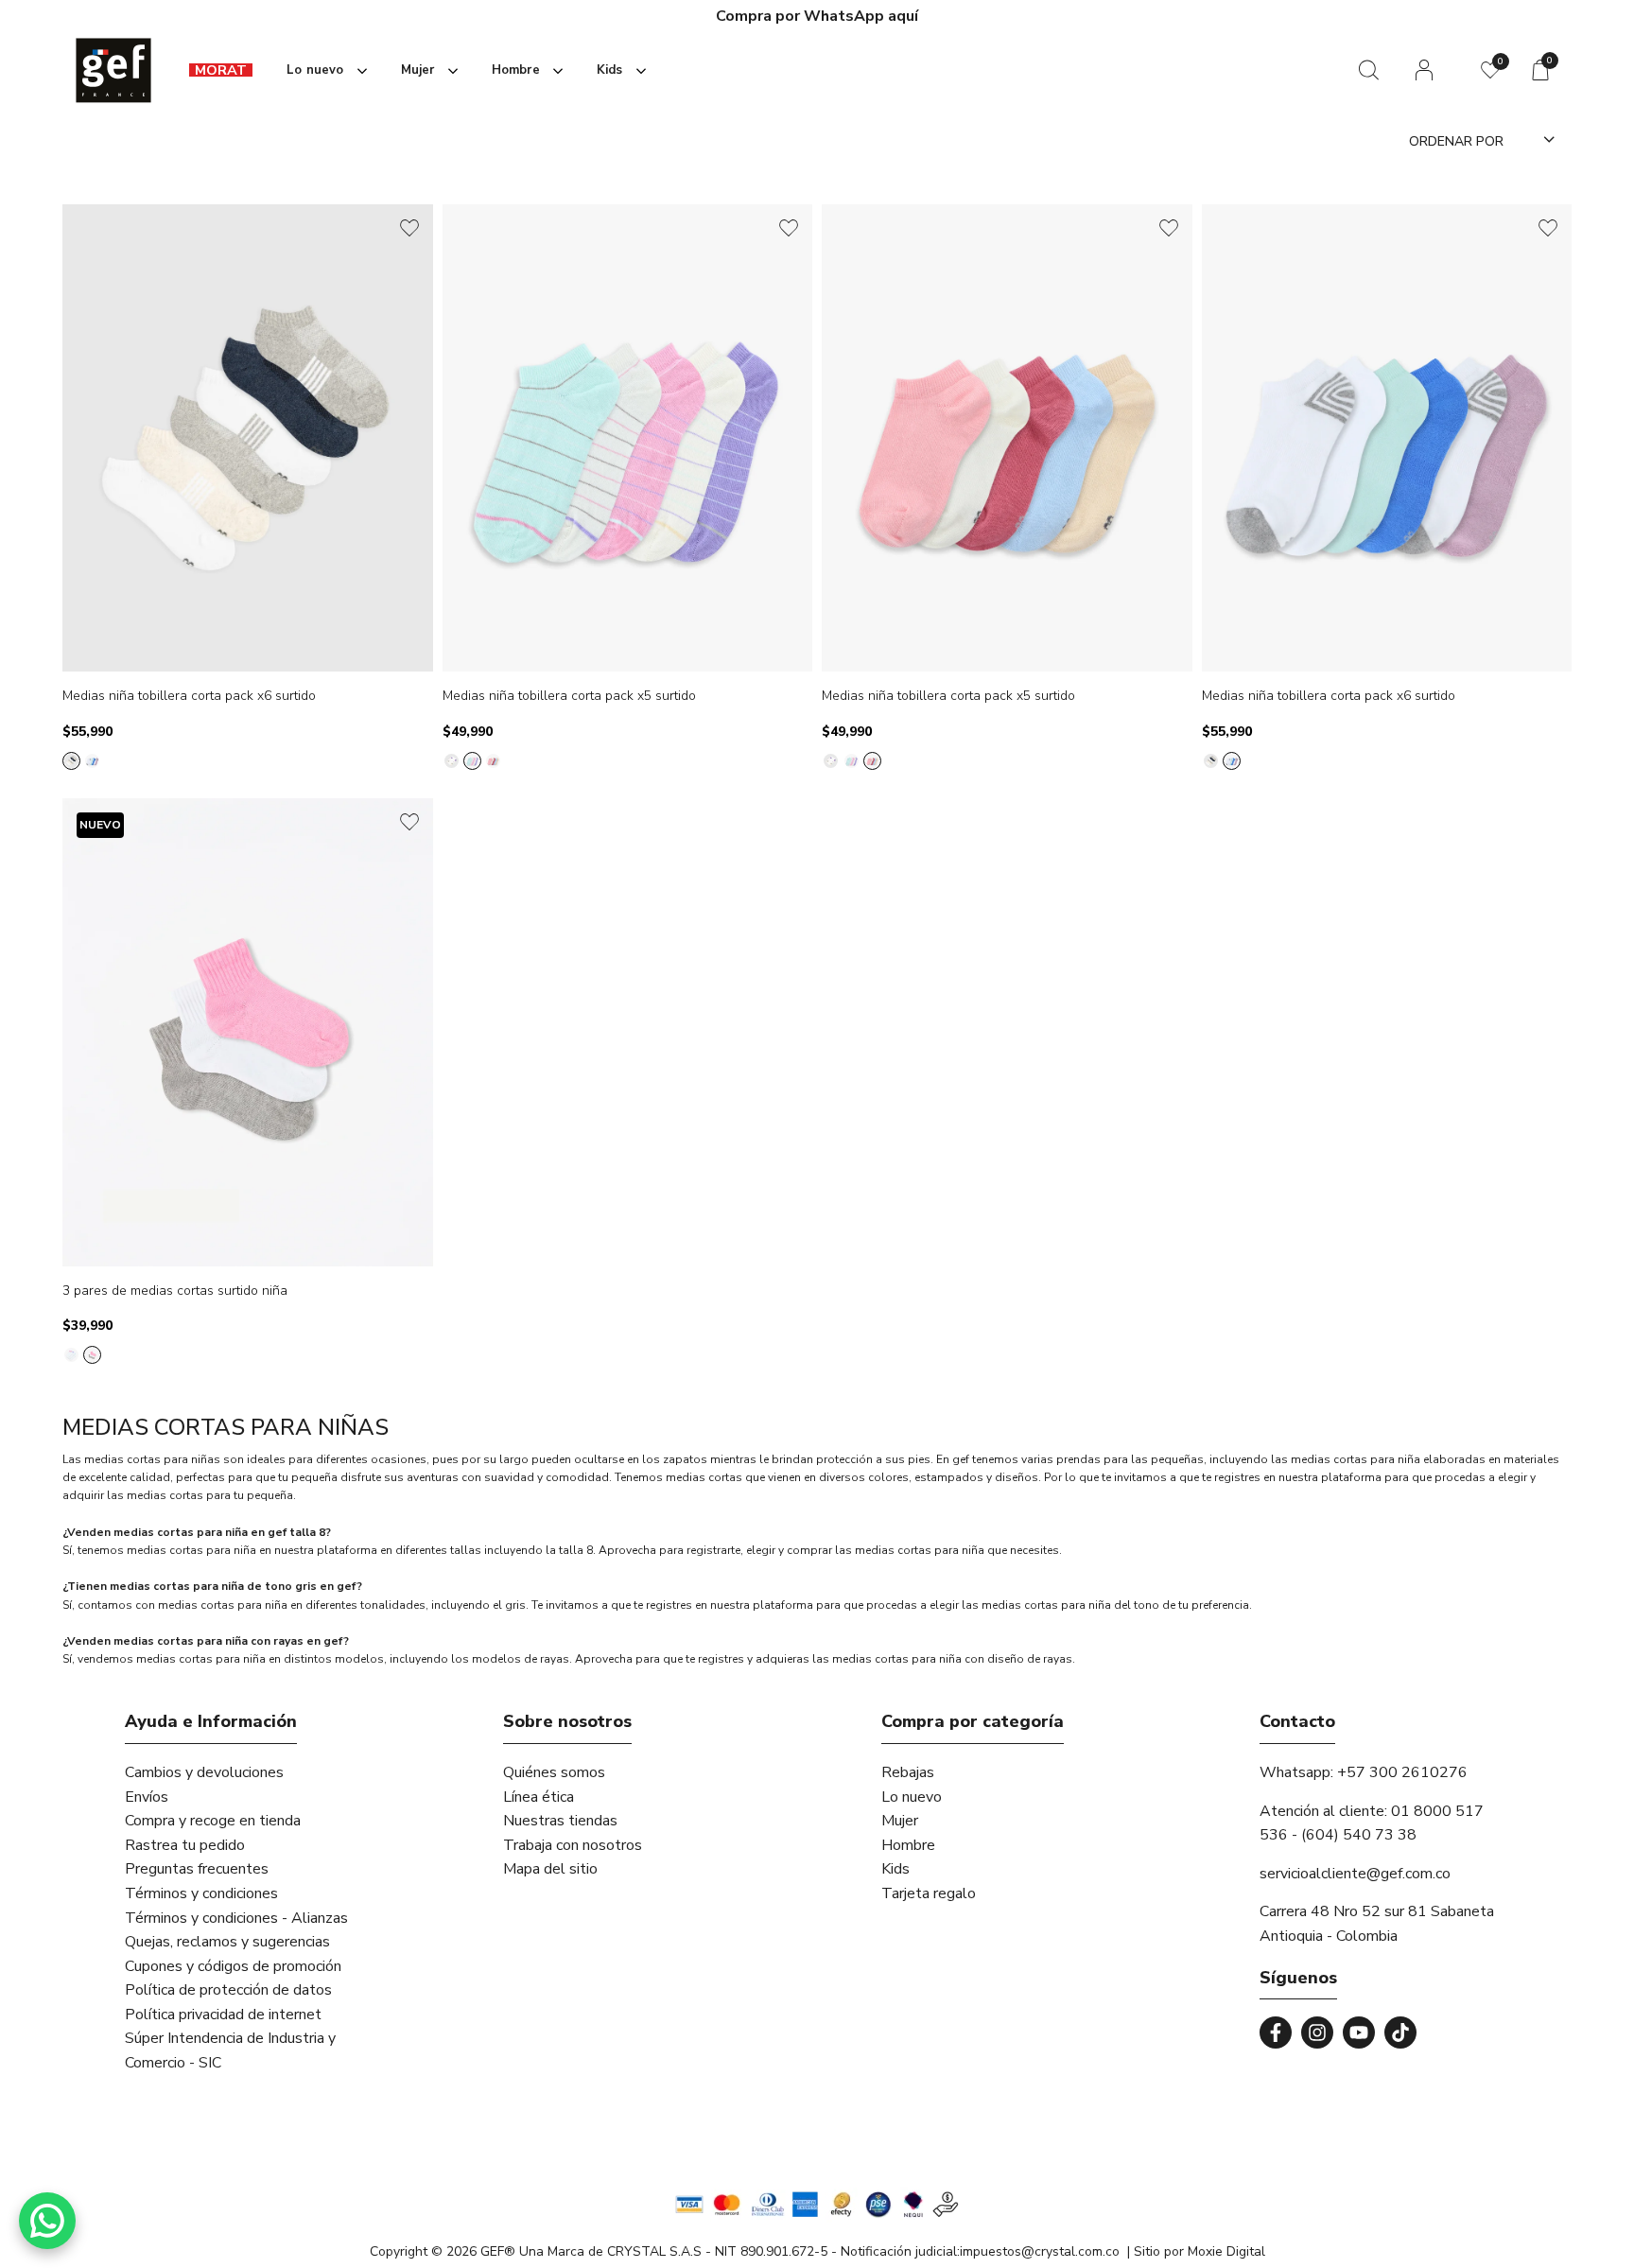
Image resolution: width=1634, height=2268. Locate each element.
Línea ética (539, 1797)
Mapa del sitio (550, 1869)
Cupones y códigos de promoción (233, 1966)
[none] (323, 70)
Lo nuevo (912, 1797)
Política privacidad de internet (223, 2015)
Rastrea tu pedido (185, 1845)
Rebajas (908, 1772)
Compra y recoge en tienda (213, 1821)
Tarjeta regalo (929, 1893)
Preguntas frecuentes (197, 1869)
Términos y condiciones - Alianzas (236, 1918)
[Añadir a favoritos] (409, 228)
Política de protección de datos (228, 1990)
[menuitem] (221, 70)
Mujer (900, 1821)
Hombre (908, 1845)
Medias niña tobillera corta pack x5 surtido (569, 697)
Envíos (147, 1797)
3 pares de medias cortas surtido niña (175, 1291)
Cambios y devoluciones (204, 1772)
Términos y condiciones (201, 1893)
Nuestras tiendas (560, 1821)
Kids (895, 1869)
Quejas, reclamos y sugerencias (227, 1942)
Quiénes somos (554, 1772)
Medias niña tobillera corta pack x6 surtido (189, 697)
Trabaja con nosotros (573, 1845)
